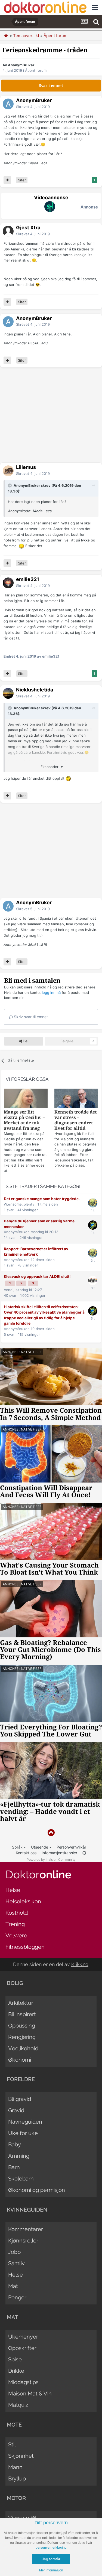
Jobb (14, 2252)
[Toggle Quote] (10, 485)
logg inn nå (51, 992)
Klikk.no (80, 1964)
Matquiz (18, 2405)
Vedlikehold (23, 2048)
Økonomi (20, 2060)
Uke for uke (23, 2133)
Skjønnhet (21, 2456)
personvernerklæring (51, 2548)
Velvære (16, 1935)
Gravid (16, 2110)
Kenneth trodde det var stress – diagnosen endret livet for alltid (75, 1120)
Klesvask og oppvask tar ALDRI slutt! (37, 1276)
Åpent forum (36, 70)
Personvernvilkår (71, 1847)
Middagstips (23, 2382)
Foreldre (21, 2079)
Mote (14, 2425)
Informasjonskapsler (59, 1853)
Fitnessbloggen (25, 1947)
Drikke (16, 2371)
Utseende (40, 1847)
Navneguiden (25, 2122)
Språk (18, 1847)
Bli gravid (20, 2099)
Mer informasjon (51, 2570)
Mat (13, 2286)
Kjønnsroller (23, 2241)
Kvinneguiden (27, 2210)
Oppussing (22, 2026)
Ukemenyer (23, 2337)
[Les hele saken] (26, 1099)
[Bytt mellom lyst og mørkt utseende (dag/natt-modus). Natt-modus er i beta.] (84, 1853)
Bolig (15, 1983)
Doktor (38, 1874)
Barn (14, 2167)
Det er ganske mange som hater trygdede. (42, 1199)
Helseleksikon (23, 1901)
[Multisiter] (7, 180)
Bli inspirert (22, 2014)
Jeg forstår (51, 2559)
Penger (17, 2297)
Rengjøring (22, 2037)
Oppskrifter (22, 2348)
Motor (16, 2498)
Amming (19, 2156)
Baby (15, 2144)
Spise (15, 2359)
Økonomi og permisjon (37, 2190)
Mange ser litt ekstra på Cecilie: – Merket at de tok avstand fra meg (24, 1120)
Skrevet (33, 107)
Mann (15, 2467)
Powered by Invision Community (51, 1860)
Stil (12, 2444)
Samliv (16, 2263)
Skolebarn (21, 2179)
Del (25, 1041)
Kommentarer (26, 2229)
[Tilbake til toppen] (51, 1833)
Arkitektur (21, 2003)
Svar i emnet (51, 86)
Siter (22, 180)
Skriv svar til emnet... (32, 1017)
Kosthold (17, 1913)
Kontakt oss (26, 1853)
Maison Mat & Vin (30, 2394)
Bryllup (17, 2479)
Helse (13, 1890)
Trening (15, 1924)
